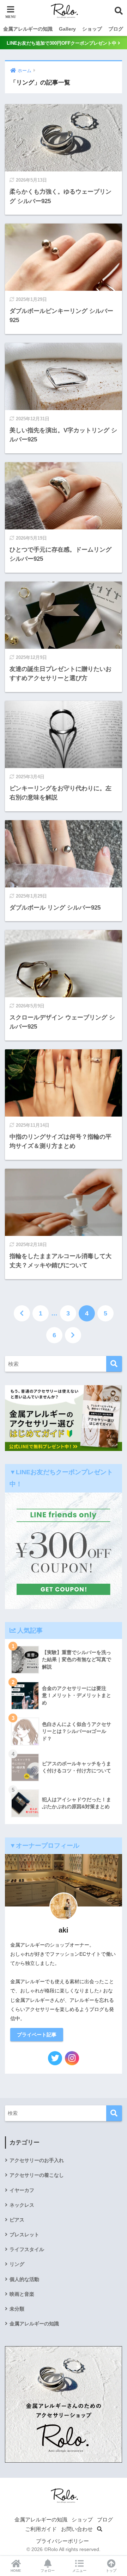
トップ (111, 2571)
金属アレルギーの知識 (28, 29)
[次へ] (73, 1335)
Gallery (67, 29)
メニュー (79, 2571)
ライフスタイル (27, 2249)
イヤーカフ (22, 2190)
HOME (16, 2571)
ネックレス (22, 2205)
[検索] (114, 1364)
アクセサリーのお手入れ (37, 2160)
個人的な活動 (24, 2279)
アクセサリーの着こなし (37, 2175)
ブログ (116, 29)
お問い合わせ (77, 2529)
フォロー (48, 2571)
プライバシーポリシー (62, 2541)
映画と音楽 (22, 2294)
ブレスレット (24, 2235)
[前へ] (22, 1313)
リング (17, 2264)
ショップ (92, 29)
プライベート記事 (37, 2035)
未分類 (17, 2309)
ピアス (17, 2220)
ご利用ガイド (41, 2529)
